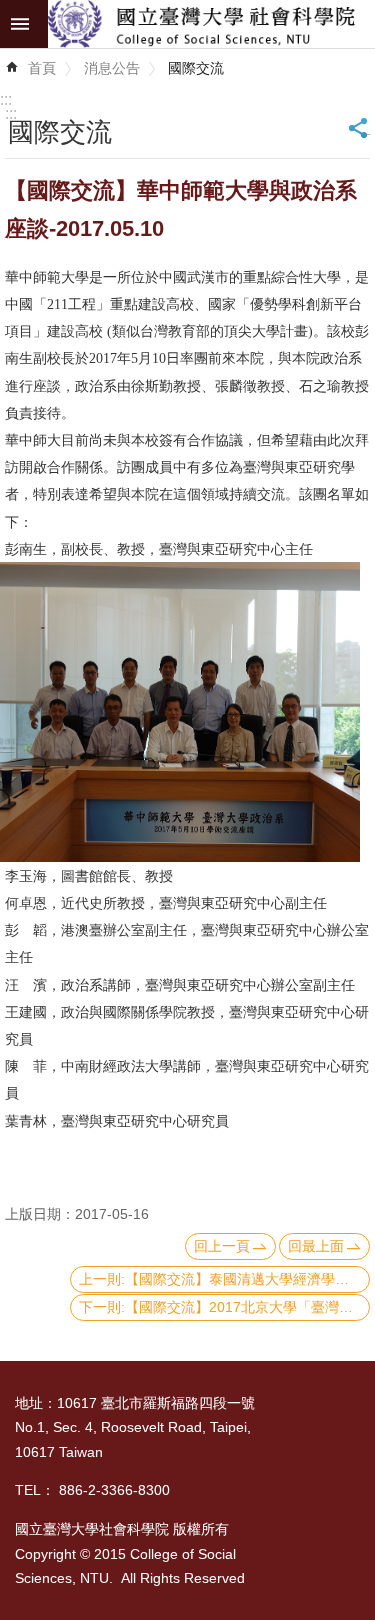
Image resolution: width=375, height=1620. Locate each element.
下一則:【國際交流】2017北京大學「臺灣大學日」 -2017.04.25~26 (224, 1307)
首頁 (42, 68)
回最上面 (316, 1246)
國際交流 (196, 68)
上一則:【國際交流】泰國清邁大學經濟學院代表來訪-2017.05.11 (224, 1279)
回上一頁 (222, 1246)
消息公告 (112, 68)
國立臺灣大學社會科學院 (211, 24)
